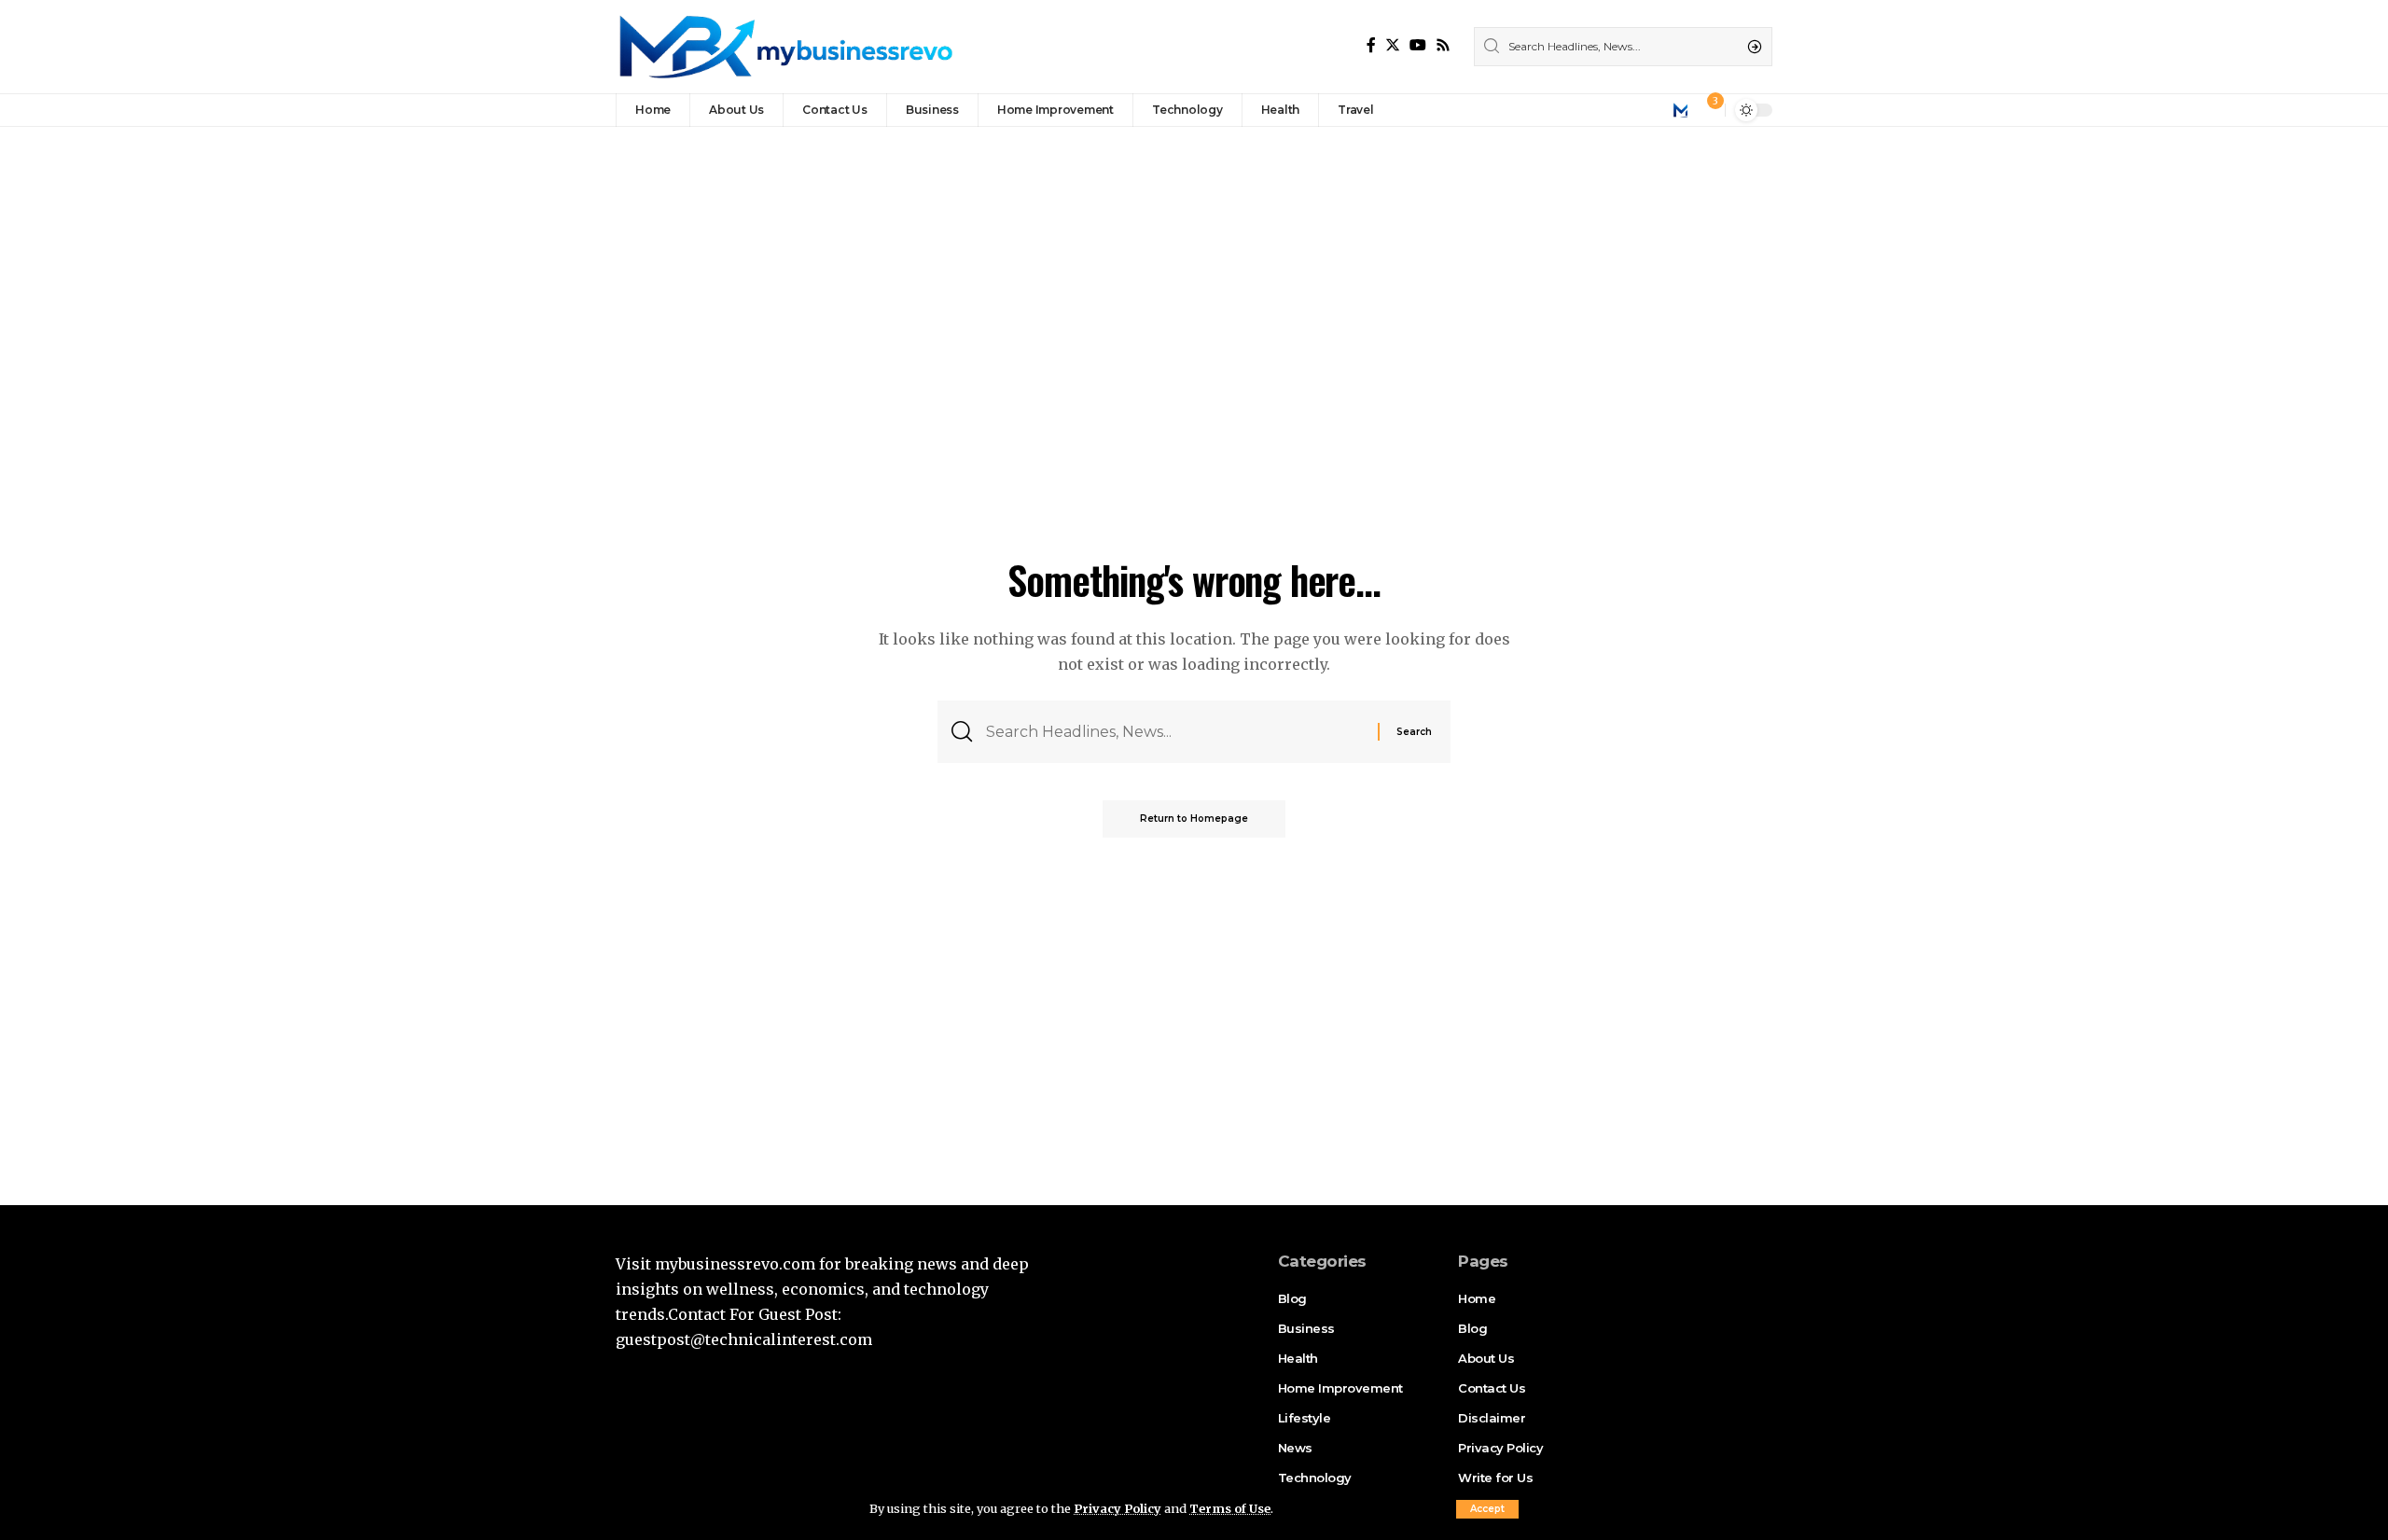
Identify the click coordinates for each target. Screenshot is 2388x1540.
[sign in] (1680, 110)
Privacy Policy (1118, 1508)
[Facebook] (1371, 45)
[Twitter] (1393, 45)
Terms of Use (1230, 1508)
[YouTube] (1418, 45)
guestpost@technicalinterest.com (744, 1339)
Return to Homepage (1194, 819)
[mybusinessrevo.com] (784, 47)
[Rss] (1443, 45)
